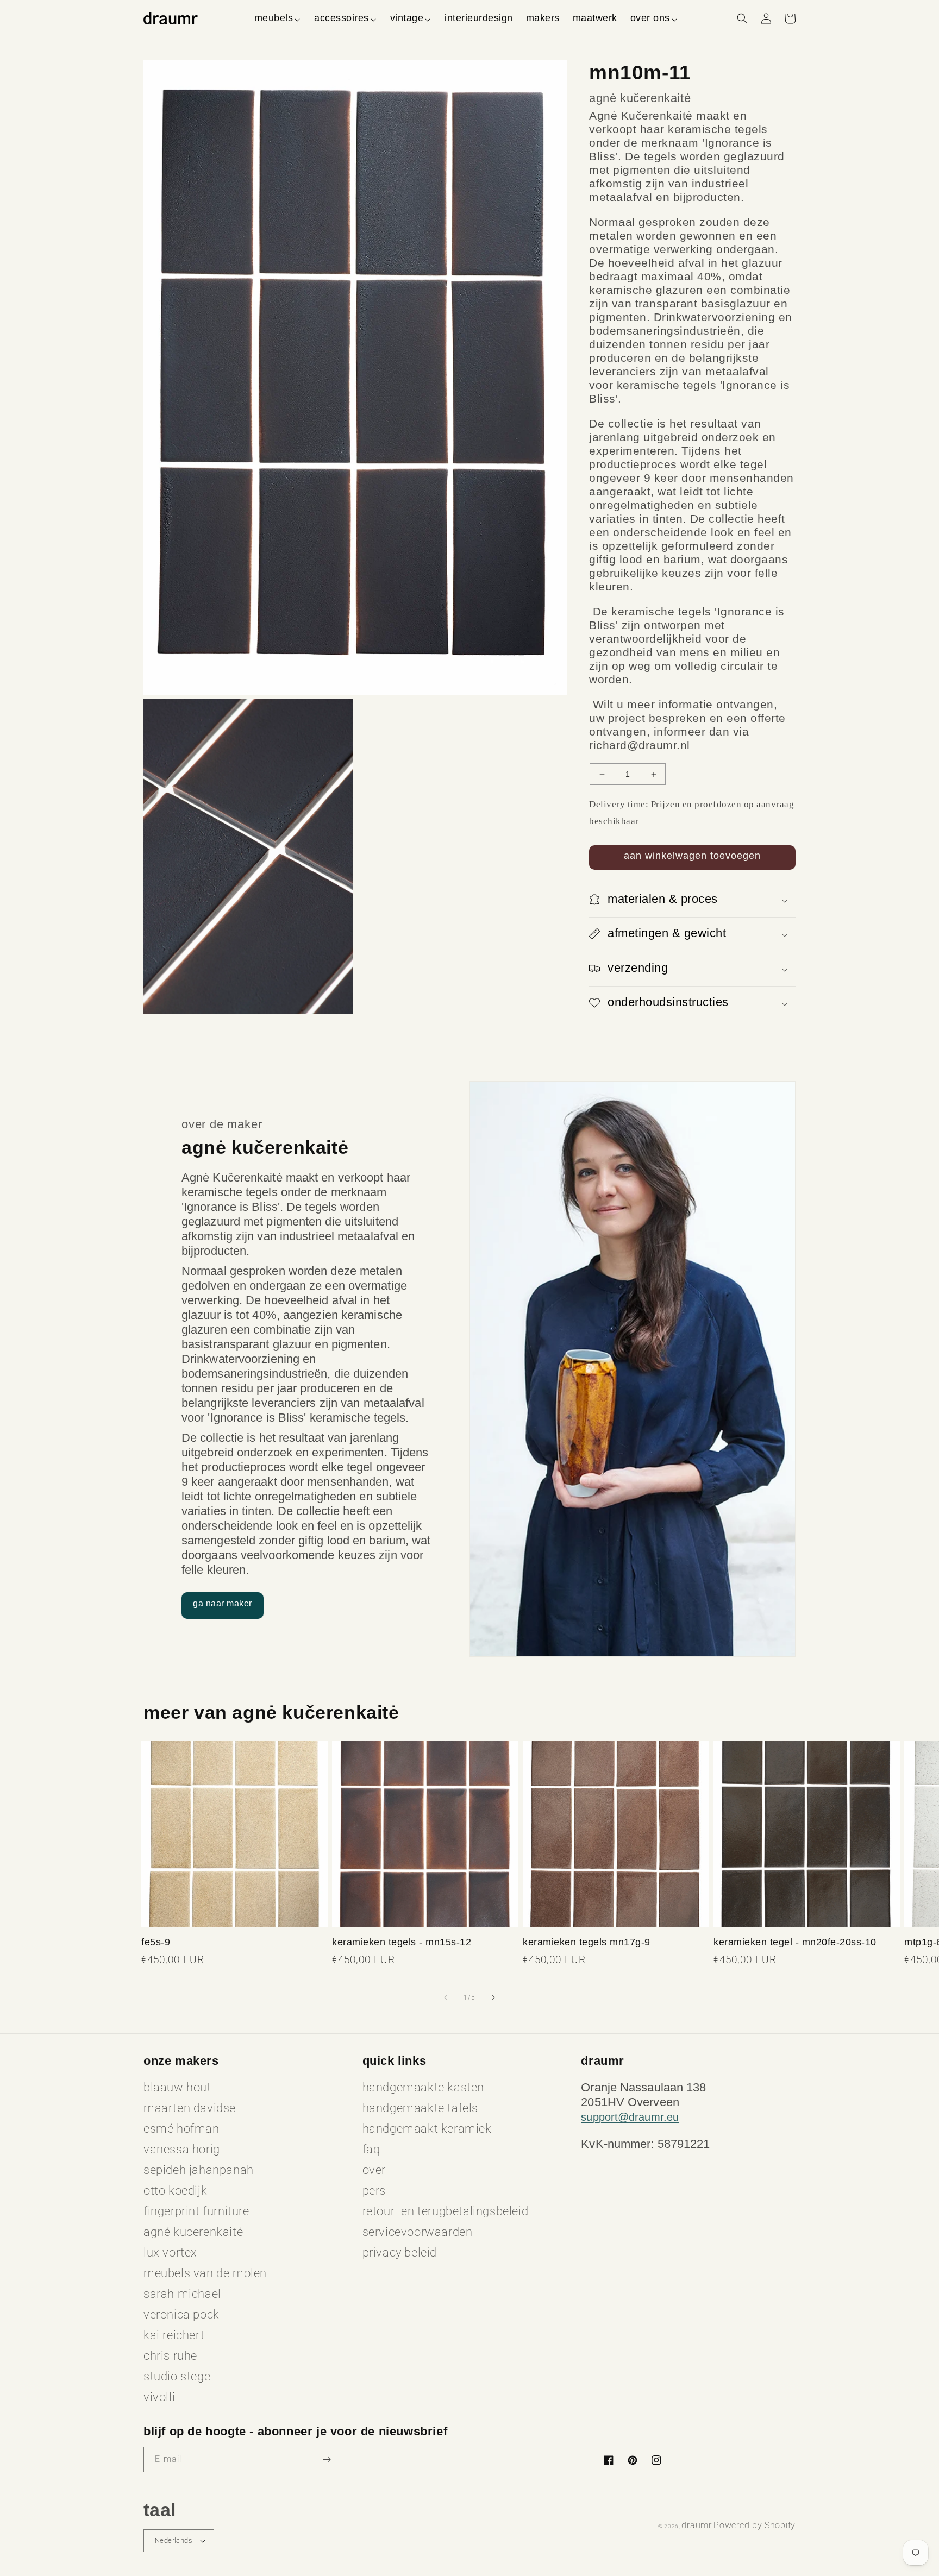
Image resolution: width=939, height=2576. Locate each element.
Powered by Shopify (755, 2525)
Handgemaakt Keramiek (427, 2129)
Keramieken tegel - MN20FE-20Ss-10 (795, 1942)
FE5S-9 (156, 1942)
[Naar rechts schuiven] (493, 1997)
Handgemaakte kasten (423, 2087)
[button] (278, 18)
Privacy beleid (400, 2253)
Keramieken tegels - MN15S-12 (402, 1942)
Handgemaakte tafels (420, 2108)
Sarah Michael (182, 2294)
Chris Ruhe (170, 2356)
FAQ (371, 2149)
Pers (374, 2191)
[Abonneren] (327, 2459)
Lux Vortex (170, 2253)
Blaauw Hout (177, 2087)
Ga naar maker (223, 1603)
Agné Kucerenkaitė (193, 2232)
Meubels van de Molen (205, 2273)
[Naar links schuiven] (446, 1997)
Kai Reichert (174, 2335)
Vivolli (159, 2397)
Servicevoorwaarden (418, 2232)
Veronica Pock (181, 2314)
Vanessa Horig (182, 2149)
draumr (696, 2525)
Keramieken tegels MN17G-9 (587, 1942)
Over (374, 2170)
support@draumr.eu (630, 2117)
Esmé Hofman (181, 2129)
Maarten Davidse (190, 2108)
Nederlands (174, 2540)
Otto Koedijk (175, 2191)
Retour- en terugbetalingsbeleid (446, 2211)
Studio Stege (177, 2376)
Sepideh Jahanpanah (199, 2170)
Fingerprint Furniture (196, 2211)
